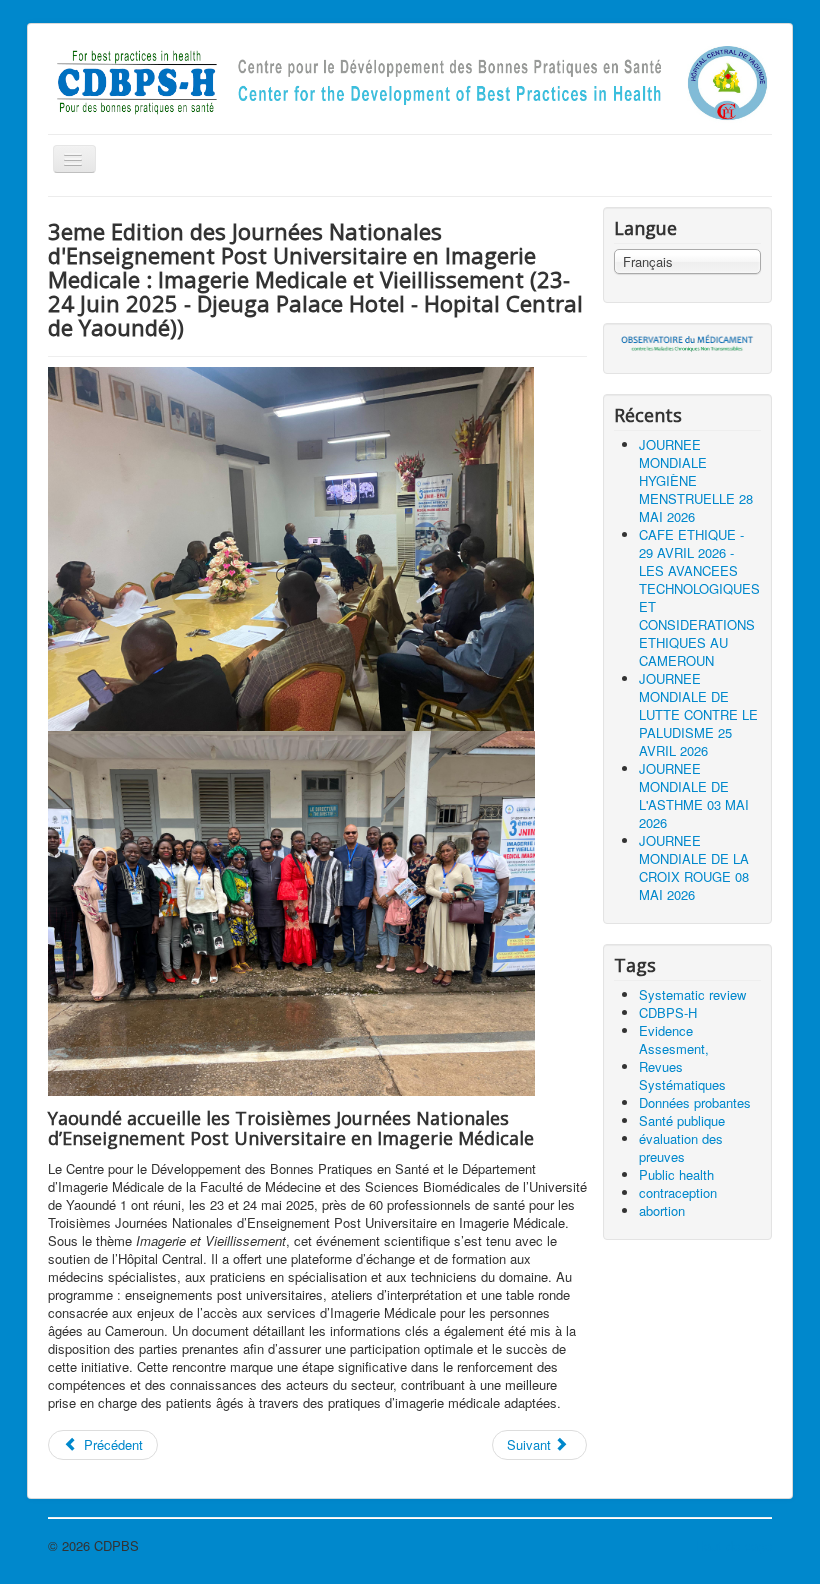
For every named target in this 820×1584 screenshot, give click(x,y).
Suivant (531, 1444)
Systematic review (692, 994)
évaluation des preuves (681, 1147)
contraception (678, 1192)
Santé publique (682, 1120)
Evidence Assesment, (674, 1039)
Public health (676, 1174)
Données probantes (695, 1102)
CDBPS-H (668, 1012)
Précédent (111, 1444)
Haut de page (733, 1545)
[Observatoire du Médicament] (687, 342)
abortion (662, 1210)
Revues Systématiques (682, 1075)
